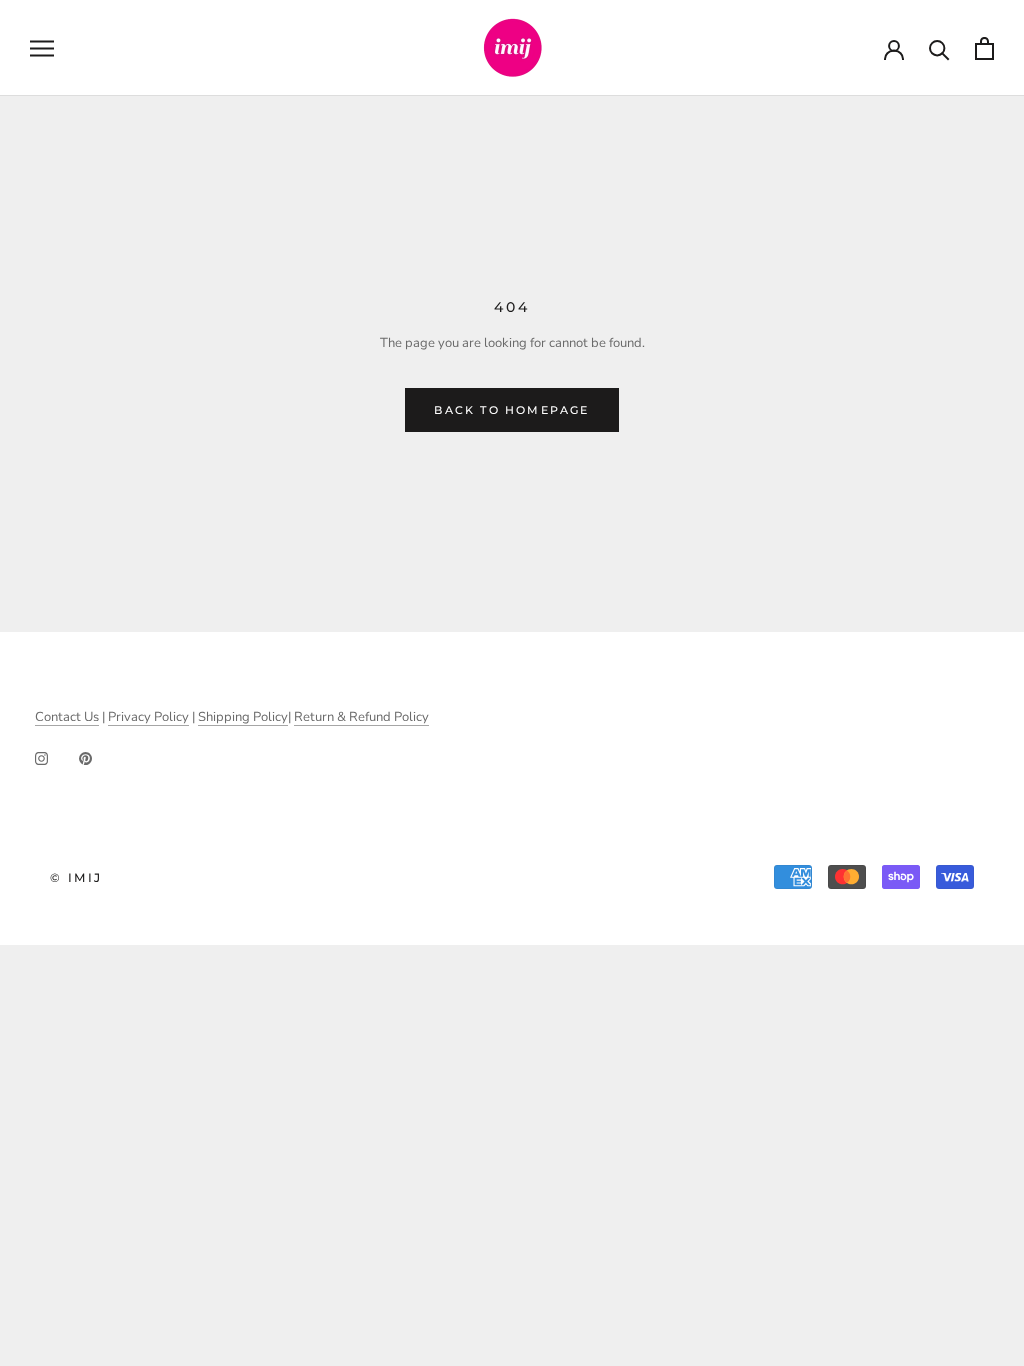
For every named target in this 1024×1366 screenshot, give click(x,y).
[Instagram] (41, 758)
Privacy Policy (148, 717)
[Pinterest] (85, 758)
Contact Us (67, 717)
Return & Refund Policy (361, 717)
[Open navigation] (42, 48)
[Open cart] (984, 48)
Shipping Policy (243, 717)
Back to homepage (511, 410)
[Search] (939, 48)
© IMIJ (76, 877)
